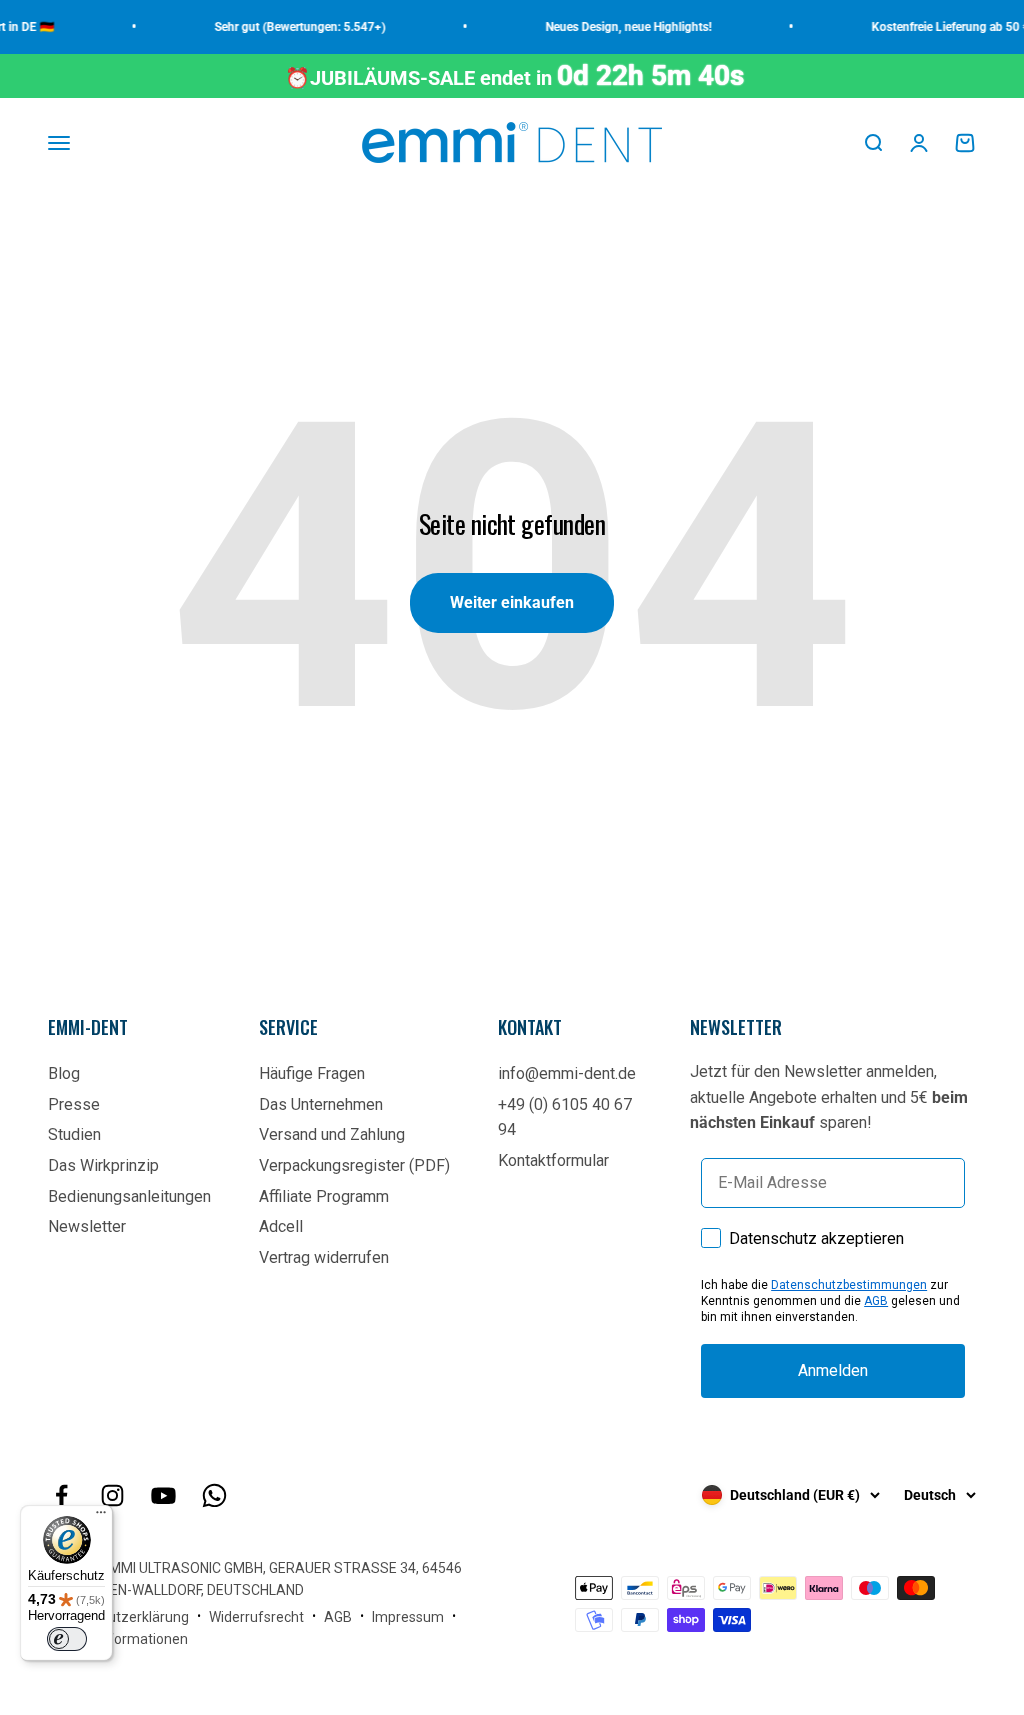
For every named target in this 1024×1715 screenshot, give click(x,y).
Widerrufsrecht (256, 1617)
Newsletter (87, 1226)
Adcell (281, 1226)
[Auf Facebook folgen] (61, 1495)
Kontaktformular (553, 1160)
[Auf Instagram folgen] (112, 1495)
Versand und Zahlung (332, 1134)
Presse (74, 1104)
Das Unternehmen (321, 1104)
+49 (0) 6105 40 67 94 (565, 1117)
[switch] (67, 1639)
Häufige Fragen (312, 1073)
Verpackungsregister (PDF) (354, 1165)
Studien (74, 1134)
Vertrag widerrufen (324, 1257)
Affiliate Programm (324, 1196)
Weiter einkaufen (512, 602)
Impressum (408, 1617)
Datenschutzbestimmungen (849, 1285)
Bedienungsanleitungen (129, 1196)
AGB (876, 1301)
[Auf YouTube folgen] (163, 1495)
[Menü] (101, 1517)
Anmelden (833, 1370)
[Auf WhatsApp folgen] (214, 1495)
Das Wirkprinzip (103, 1165)
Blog (64, 1073)
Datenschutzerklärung (118, 1617)
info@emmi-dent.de (567, 1073)
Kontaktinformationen (118, 1639)
